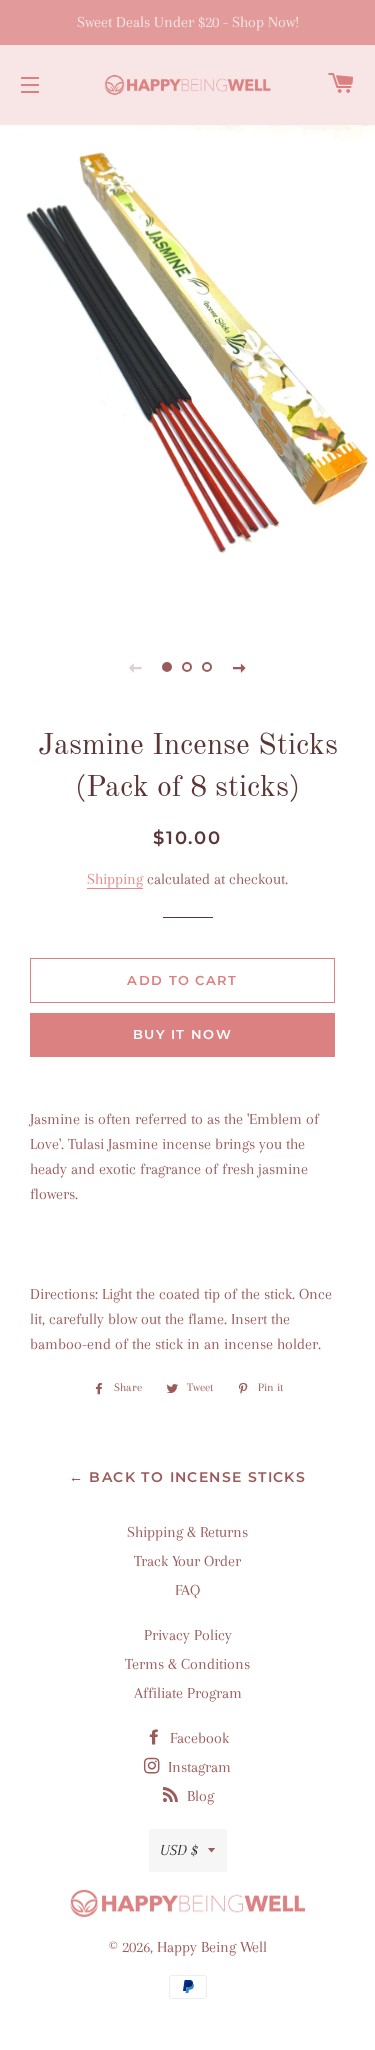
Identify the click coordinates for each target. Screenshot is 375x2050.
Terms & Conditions (187, 1664)
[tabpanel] (187, 370)
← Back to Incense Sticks (188, 1477)
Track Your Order (187, 1561)
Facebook (197, 1738)
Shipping (115, 879)
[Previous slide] (136, 667)
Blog (198, 1796)
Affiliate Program (188, 1693)
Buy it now (182, 1034)
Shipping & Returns (187, 1532)
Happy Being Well (212, 1947)
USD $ (179, 1850)
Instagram (197, 1767)
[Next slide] (240, 667)
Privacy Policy (188, 1635)
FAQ (187, 1590)
